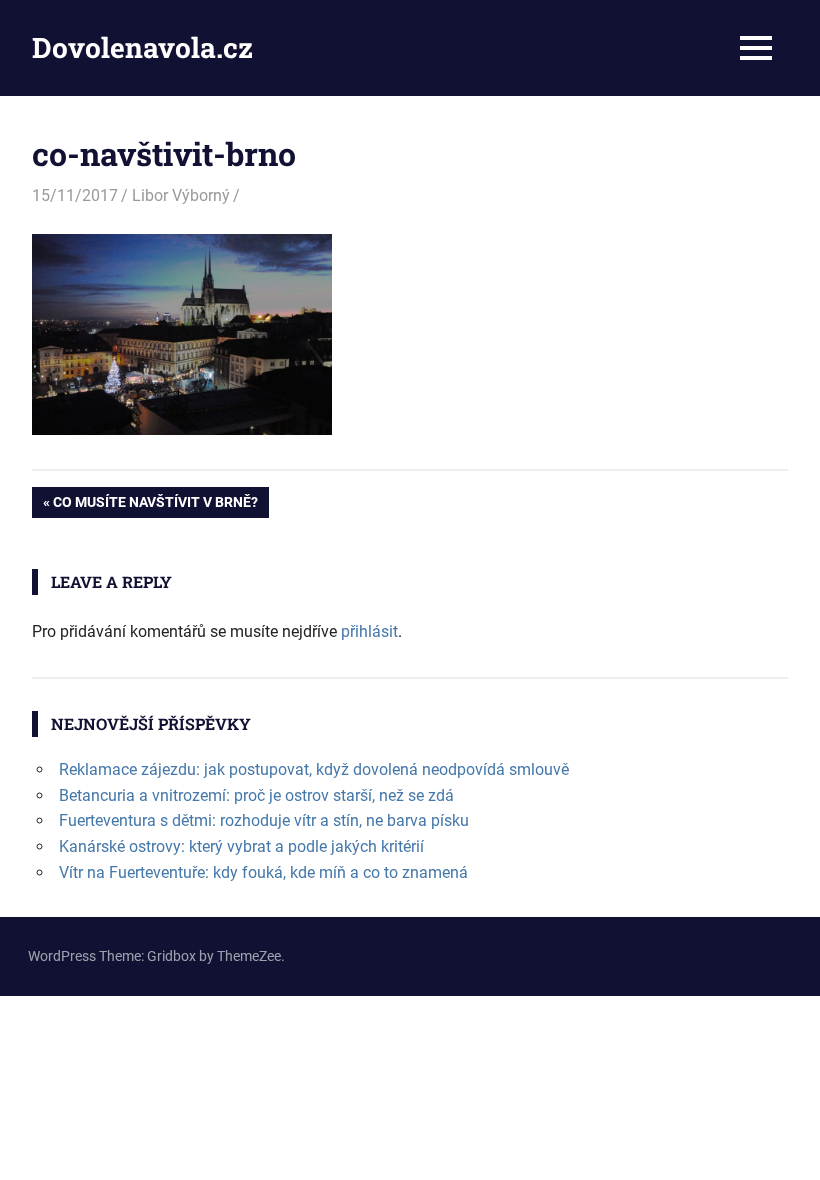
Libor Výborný (181, 195)
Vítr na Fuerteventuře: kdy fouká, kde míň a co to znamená (263, 872)
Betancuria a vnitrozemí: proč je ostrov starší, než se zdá (256, 795)
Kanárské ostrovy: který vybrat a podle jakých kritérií (241, 846)
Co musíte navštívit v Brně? (155, 505)
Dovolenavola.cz (142, 47)
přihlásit (369, 631)
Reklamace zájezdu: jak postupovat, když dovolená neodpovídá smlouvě (314, 769)
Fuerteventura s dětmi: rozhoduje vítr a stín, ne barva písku (264, 820)
